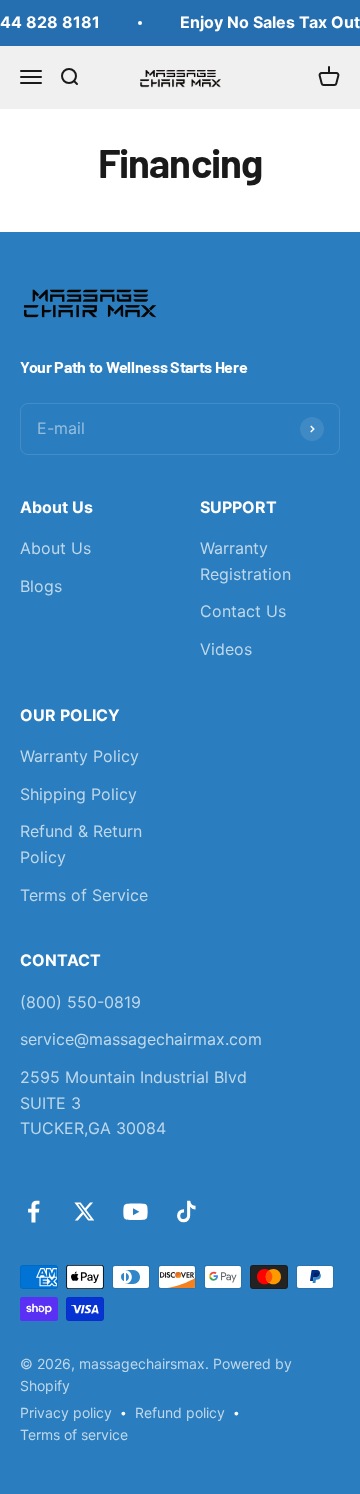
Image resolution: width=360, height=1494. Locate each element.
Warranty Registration (245, 561)
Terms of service (74, 1434)
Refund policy (180, 1412)
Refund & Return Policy (81, 844)
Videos (226, 649)
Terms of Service (84, 895)
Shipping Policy (78, 794)
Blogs (41, 586)
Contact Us (243, 611)
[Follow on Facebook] (33, 1211)
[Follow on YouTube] (135, 1211)
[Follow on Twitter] (84, 1211)
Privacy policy (66, 1412)
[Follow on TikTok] (186, 1211)
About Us (55, 548)
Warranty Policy (79, 756)
